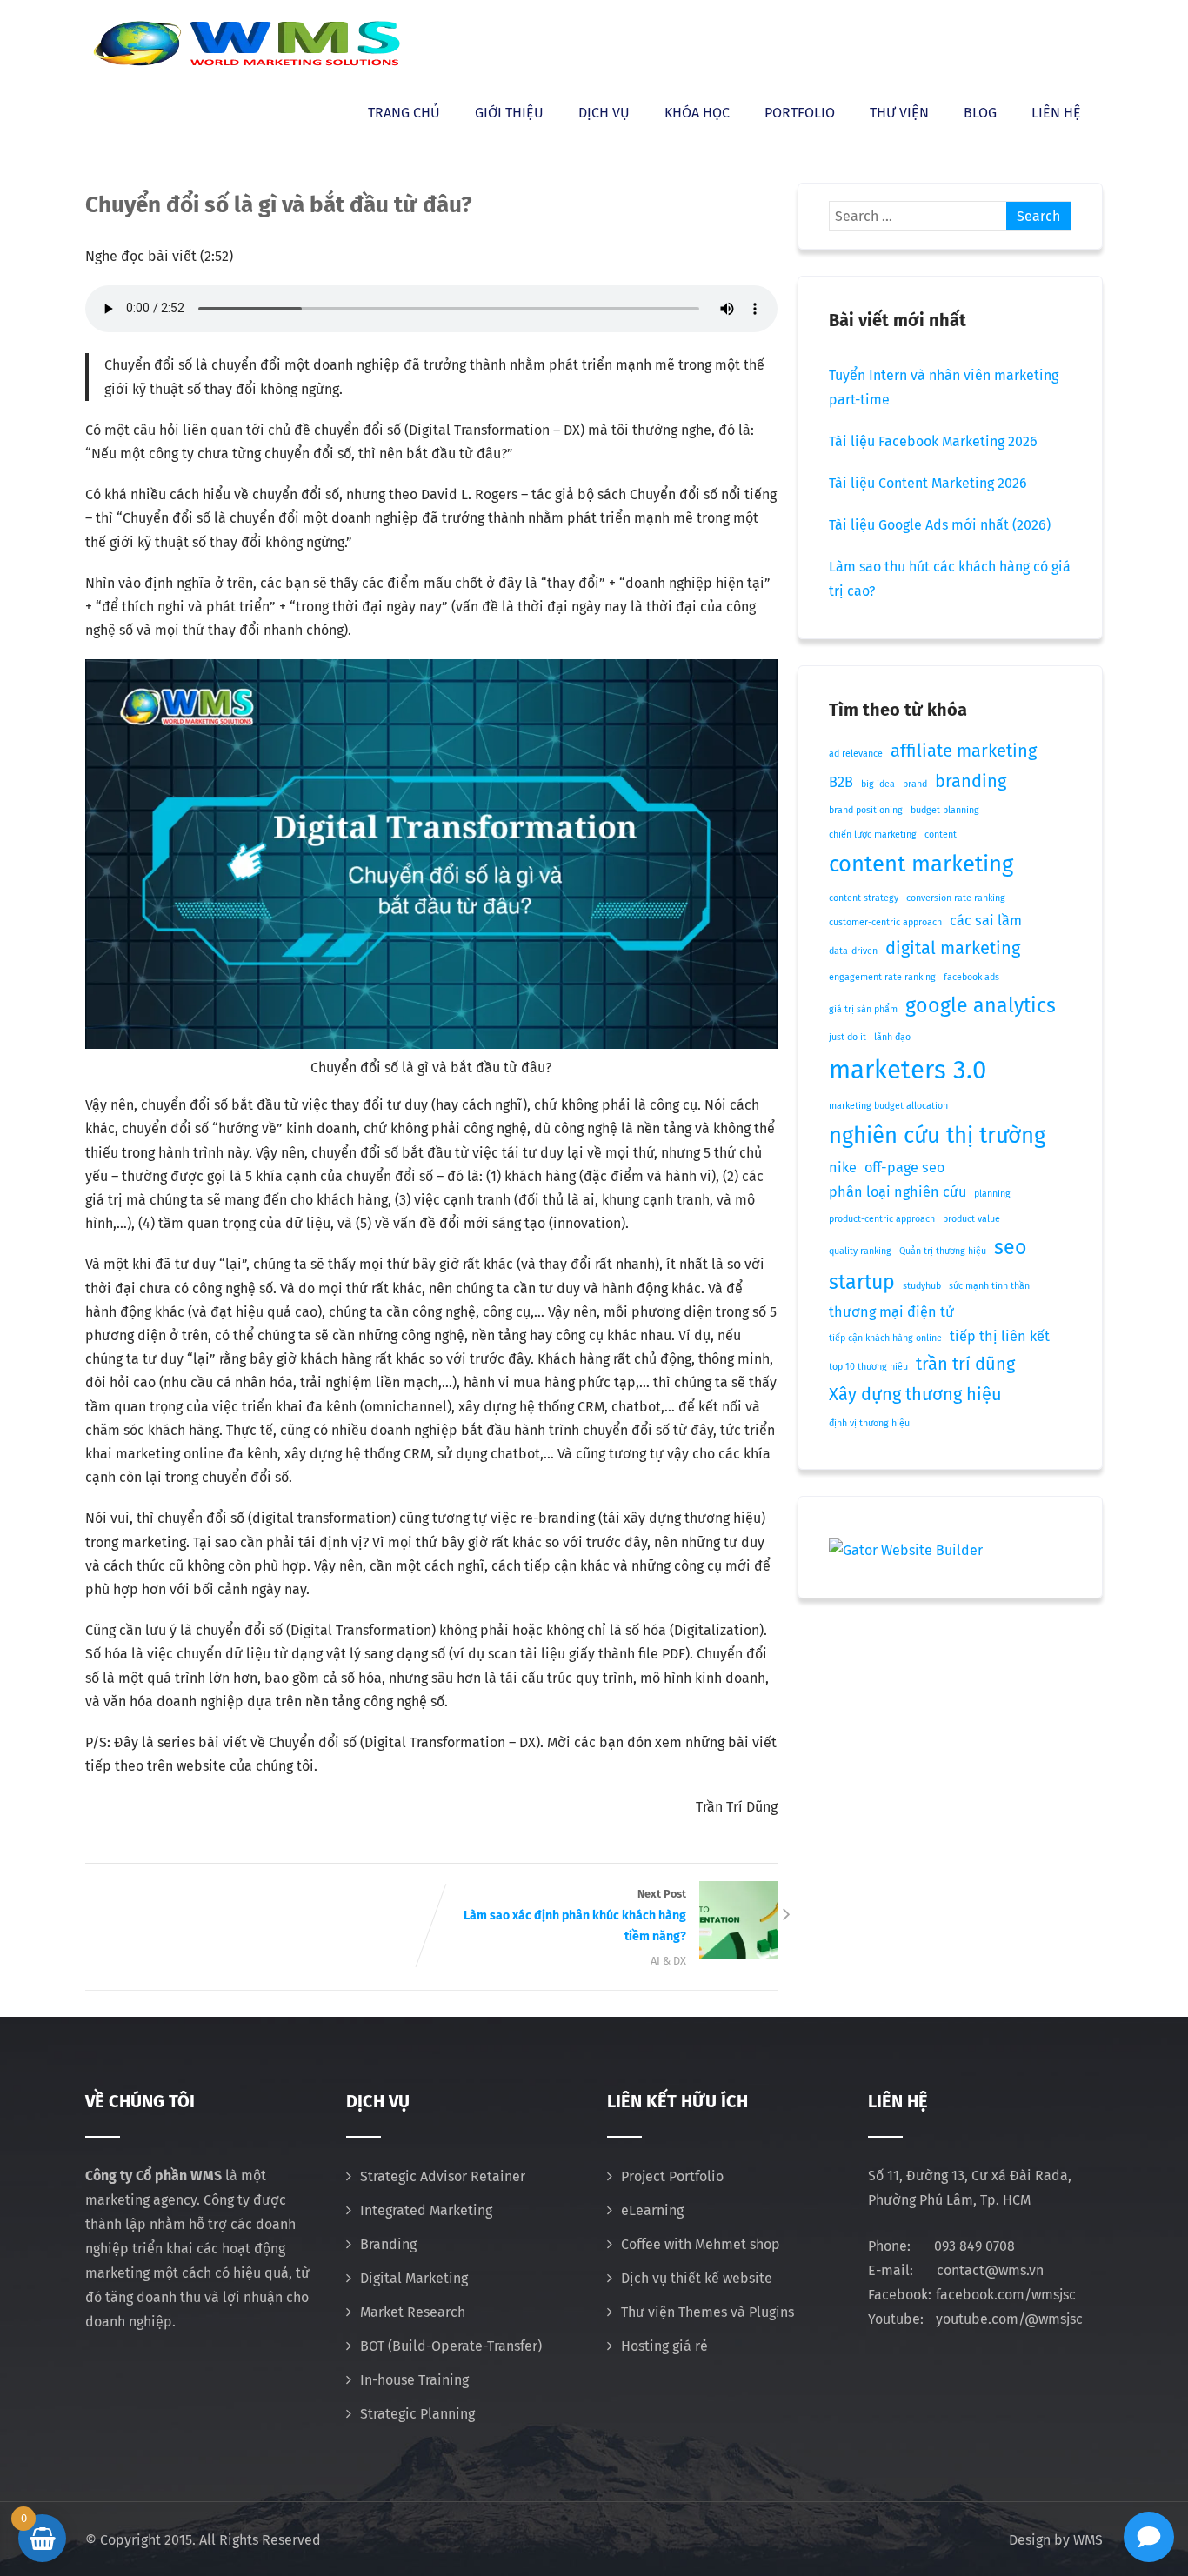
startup (862, 1282)
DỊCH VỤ (604, 113)
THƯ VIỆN (899, 113)
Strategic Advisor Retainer (443, 2176)
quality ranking (860, 1251)
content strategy (864, 898)
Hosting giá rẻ (664, 2346)
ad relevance (856, 754)
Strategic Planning (417, 2414)
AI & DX (668, 1961)
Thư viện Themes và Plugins (707, 2312)
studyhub (922, 1286)
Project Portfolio (672, 2176)
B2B (841, 782)
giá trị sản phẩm (863, 1009)
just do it (848, 1037)
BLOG (980, 113)
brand (915, 784)
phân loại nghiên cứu (898, 1192)
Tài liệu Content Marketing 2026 (928, 483)
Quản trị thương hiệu (943, 1251)
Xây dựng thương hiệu (915, 1394)
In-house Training (414, 2380)
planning (992, 1194)
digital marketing (953, 948)
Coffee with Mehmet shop (701, 2244)
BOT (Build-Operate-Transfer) (451, 2346)
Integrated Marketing (426, 2210)
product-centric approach (882, 1219)
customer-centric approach (885, 922)
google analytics (981, 1005)
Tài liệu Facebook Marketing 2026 (933, 441)
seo (1011, 1247)
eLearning (652, 2210)
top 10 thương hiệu (868, 1367)
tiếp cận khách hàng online (885, 1338)
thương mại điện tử (891, 1312)
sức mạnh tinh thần (989, 1286)
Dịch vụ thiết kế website (697, 2278)
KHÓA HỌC (697, 113)
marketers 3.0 (908, 1070)
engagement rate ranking (882, 977)
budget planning (945, 810)
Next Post (575, 1916)
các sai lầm (986, 921)
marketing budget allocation (888, 1106)
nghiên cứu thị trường (937, 1135)
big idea (878, 784)
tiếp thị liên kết (1000, 1336)
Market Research (413, 2312)
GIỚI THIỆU (509, 113)
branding (971, 781)
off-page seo (904, 1168)
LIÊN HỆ (1056, 113)
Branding (388, 2244)
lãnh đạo (892, 1037)
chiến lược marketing (873, 834)
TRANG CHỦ (404, 113)
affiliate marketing (964, 751)
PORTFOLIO (800, 113)
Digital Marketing (414, 2278)
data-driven (853, 951)
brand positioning (866, 810)
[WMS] (246, 43)
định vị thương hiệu (869, 1423)
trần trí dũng (965, 1364)
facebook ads (971, 977)
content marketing (921, 864)
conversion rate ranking (956, 898)
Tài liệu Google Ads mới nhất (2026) (940, 525)
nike (843, 1168)
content (941, 834)
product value (971, 1219)
